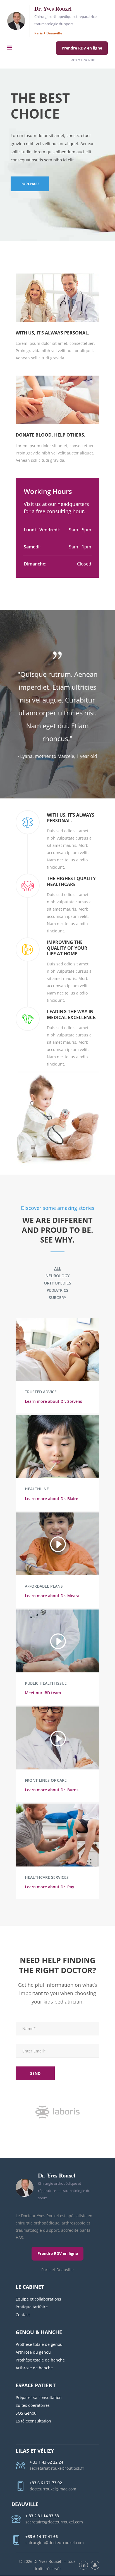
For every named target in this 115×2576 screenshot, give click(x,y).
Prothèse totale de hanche (40, 2360)
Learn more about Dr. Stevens (53, 1401)
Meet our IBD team (43, 1693)
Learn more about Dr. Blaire (51, 1499)
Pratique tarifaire (32, 2307)
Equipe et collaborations (39, 2299)
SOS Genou (26, 2413)
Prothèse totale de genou (39, 2344)
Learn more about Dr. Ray (50, 1887)
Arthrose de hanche (34, 2368)
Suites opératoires (33, 2405)
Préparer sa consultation (39, 2397)
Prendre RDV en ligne (82, 48)
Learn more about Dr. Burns (52, 1790)
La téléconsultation (33, 2421)
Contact (23, 2315)
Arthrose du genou (33, 2352)
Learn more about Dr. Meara (52, 1596)
